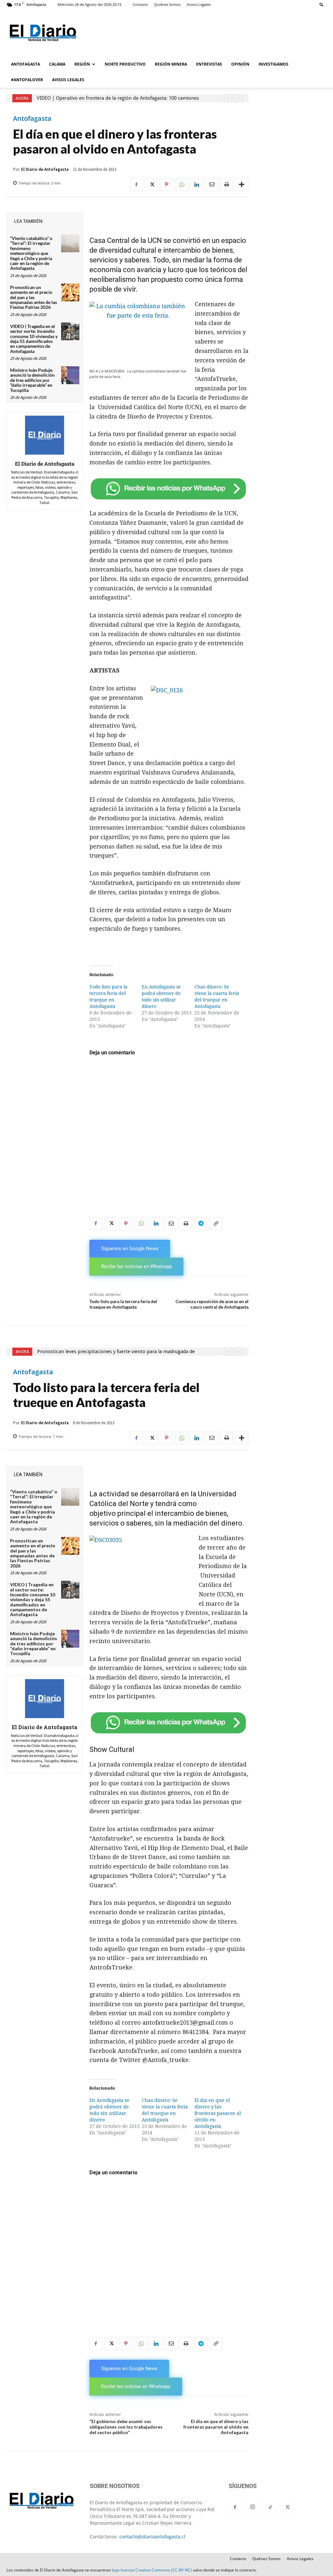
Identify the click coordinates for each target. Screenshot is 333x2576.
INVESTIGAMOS (273, 64)
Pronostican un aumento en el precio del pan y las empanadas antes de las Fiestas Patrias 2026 (33, 297)
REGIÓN (82, 64)
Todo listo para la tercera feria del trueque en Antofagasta (123, 1304)
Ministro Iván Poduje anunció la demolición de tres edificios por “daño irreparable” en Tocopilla (32, 380)
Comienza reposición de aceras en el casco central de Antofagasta (212, 1304)
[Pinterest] (166, 184)
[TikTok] (270, 2507)
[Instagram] (253, 2507)
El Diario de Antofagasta (45, 169)
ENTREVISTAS (209, 64)
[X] (152, 184)
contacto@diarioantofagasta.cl (152, 2537)
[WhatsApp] (181, 184)
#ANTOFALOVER (27, 80)
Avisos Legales (199, 4)
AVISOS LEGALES (68, 80)
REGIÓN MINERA (171, 64)
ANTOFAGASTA (26, 64)
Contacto (140, 4)
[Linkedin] (196, 184)
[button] (322, 4)
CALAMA (57, 64)
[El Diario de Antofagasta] (45, 435)
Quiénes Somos (167, 4)
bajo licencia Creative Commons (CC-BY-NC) (152, 2570)
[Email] (211, 184)
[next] (239, 98)
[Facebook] (137, 184)
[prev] (228, 98)
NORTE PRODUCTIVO (125, 64)
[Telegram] (201, 1224)
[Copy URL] (216, 1224)
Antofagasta (32, 119)
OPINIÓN (240, 64)
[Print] (226, 184)
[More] (242, 184)
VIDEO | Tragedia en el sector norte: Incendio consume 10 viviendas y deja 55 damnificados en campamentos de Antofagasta (34, 339)
